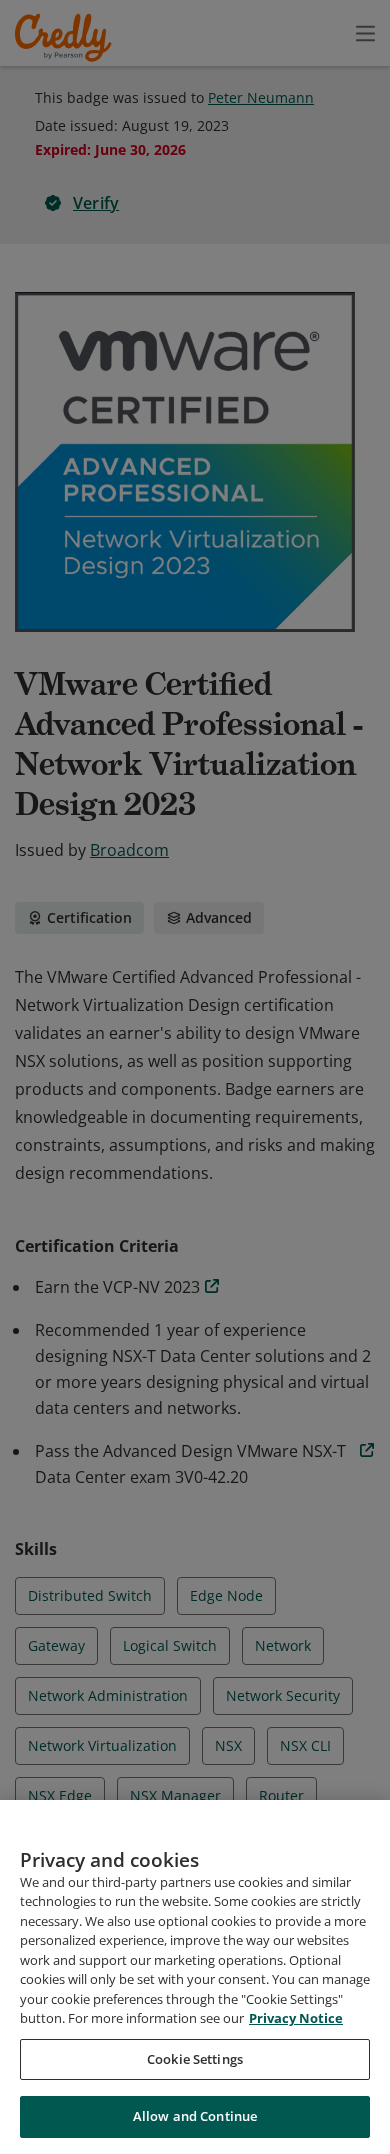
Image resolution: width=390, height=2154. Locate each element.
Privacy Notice (296, 2018)
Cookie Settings (195, 2059)
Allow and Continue (195, 2116)
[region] (195, 1977)
